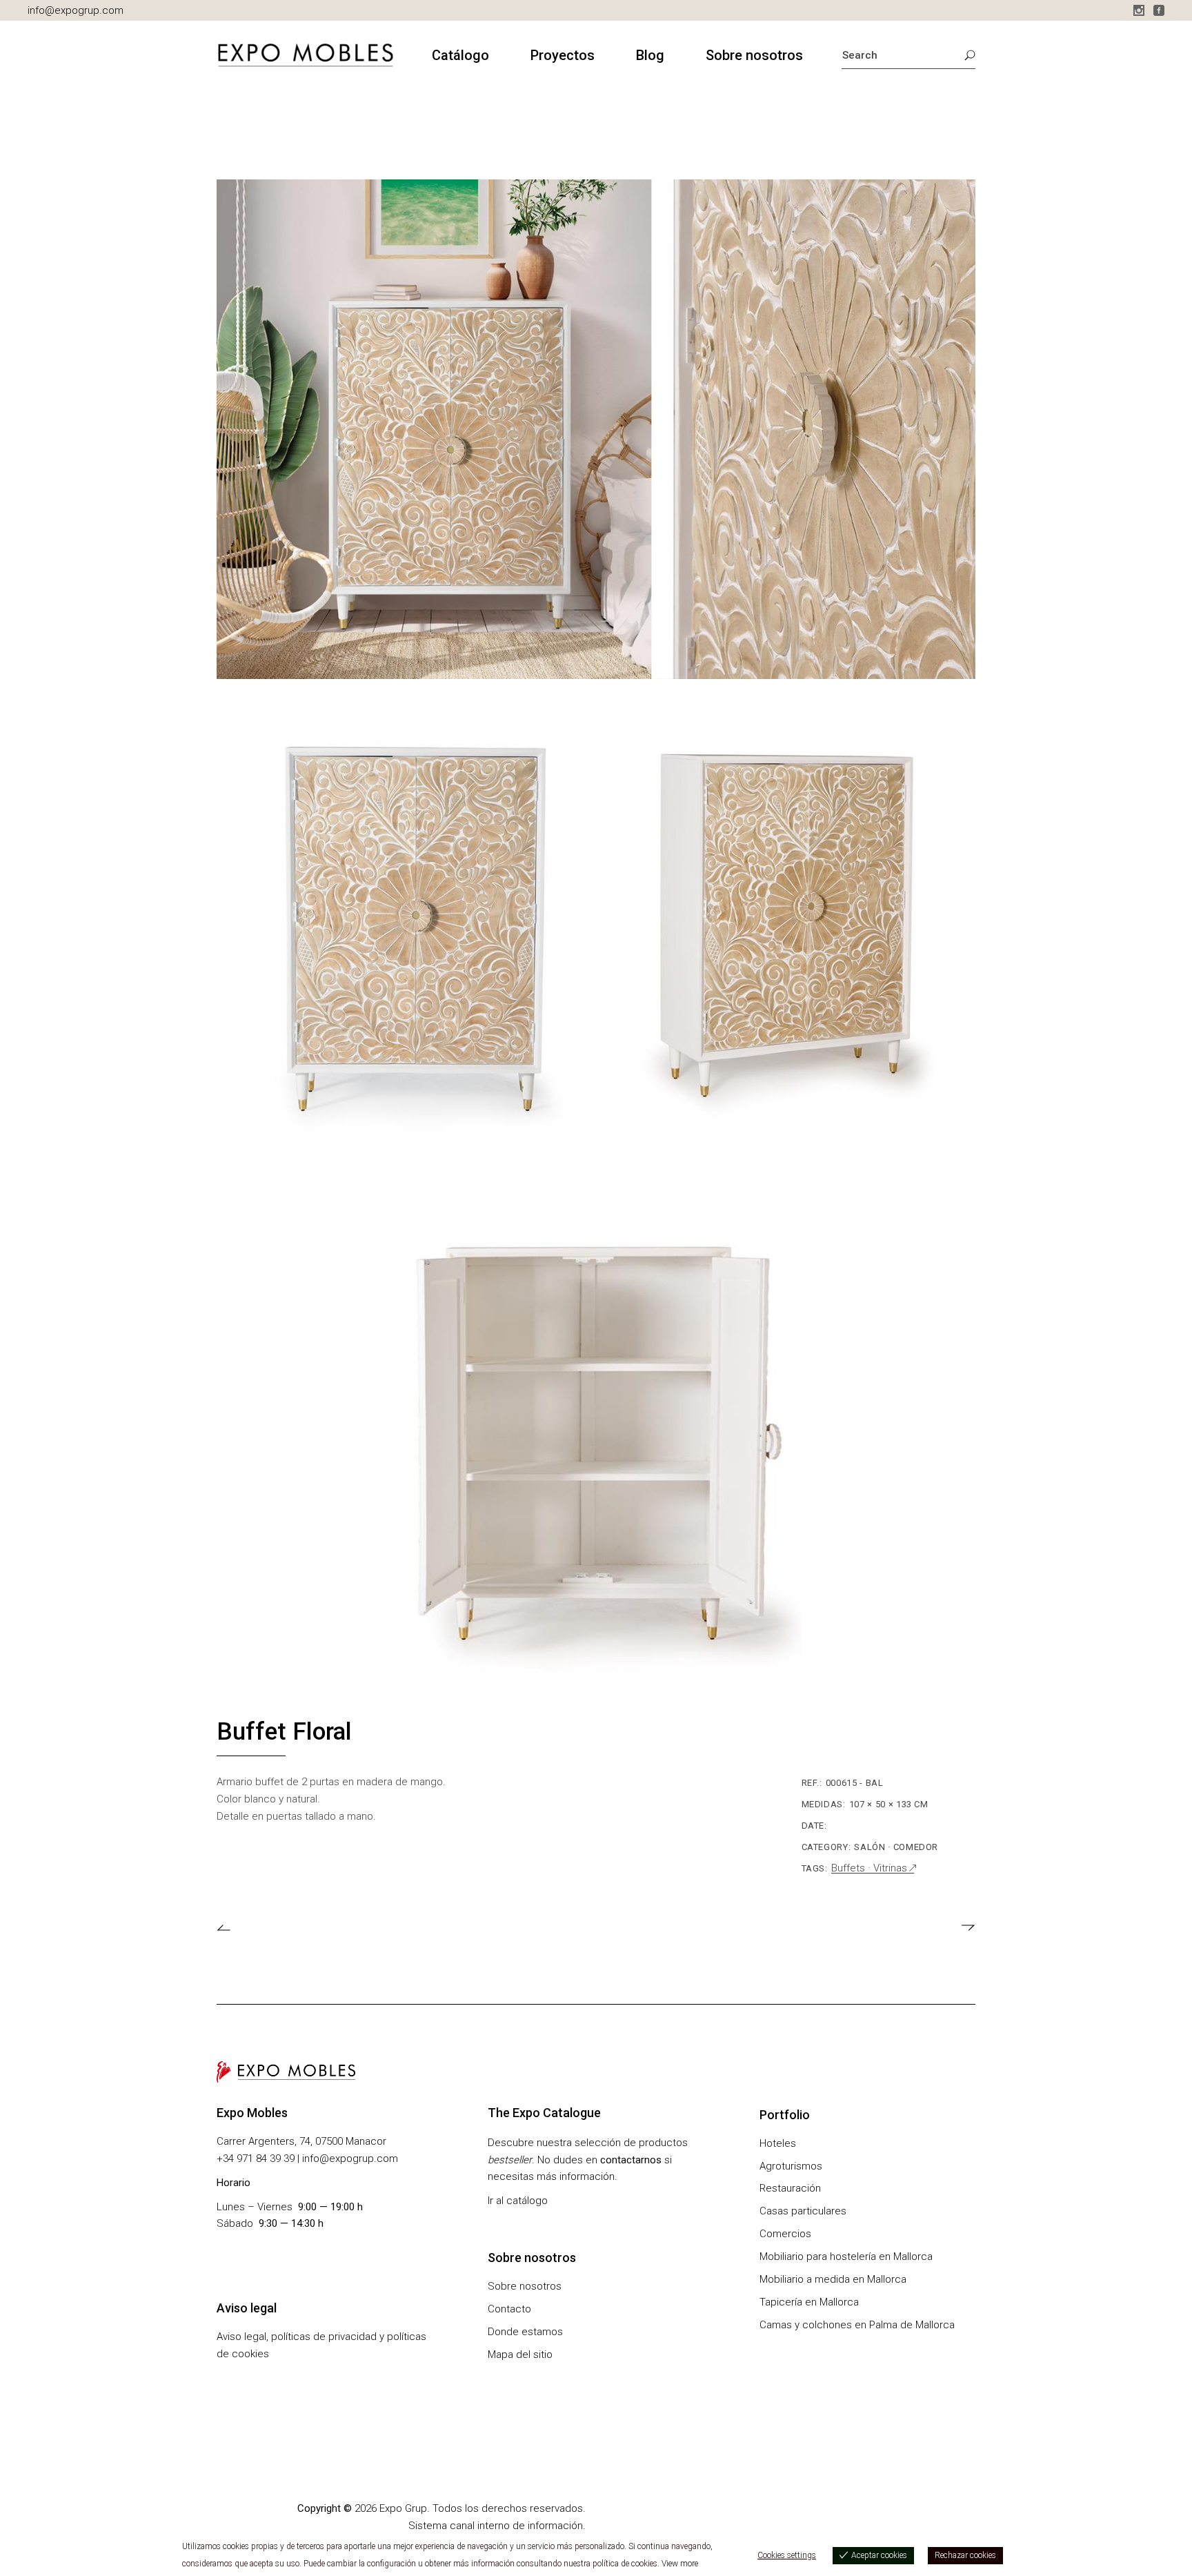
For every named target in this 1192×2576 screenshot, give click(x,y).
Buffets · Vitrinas (869, 1868)
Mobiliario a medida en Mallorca (833, 2279)
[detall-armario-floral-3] (596, 1443)
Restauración (790, 2188)
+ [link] (220, 2159)
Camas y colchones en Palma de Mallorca (857, 2325)
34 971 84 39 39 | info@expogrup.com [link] (310, 2159)
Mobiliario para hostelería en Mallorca (846, 2257)
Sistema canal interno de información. (497, 2526)
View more (680, 2564)
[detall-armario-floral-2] (596, 936)
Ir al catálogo (518, 2201)
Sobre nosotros (525, 2286)
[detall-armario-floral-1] (596, 429)
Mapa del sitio (520, 2354)
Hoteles (778, 2143)
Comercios (785, 2234)
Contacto (509, 2309)
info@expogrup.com (76, 10)
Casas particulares (803, 2211)
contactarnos (631, 2160)
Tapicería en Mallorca (809, 2302)
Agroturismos (791, 2166)
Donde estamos (525, 2332)
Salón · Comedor (896, 1847)
